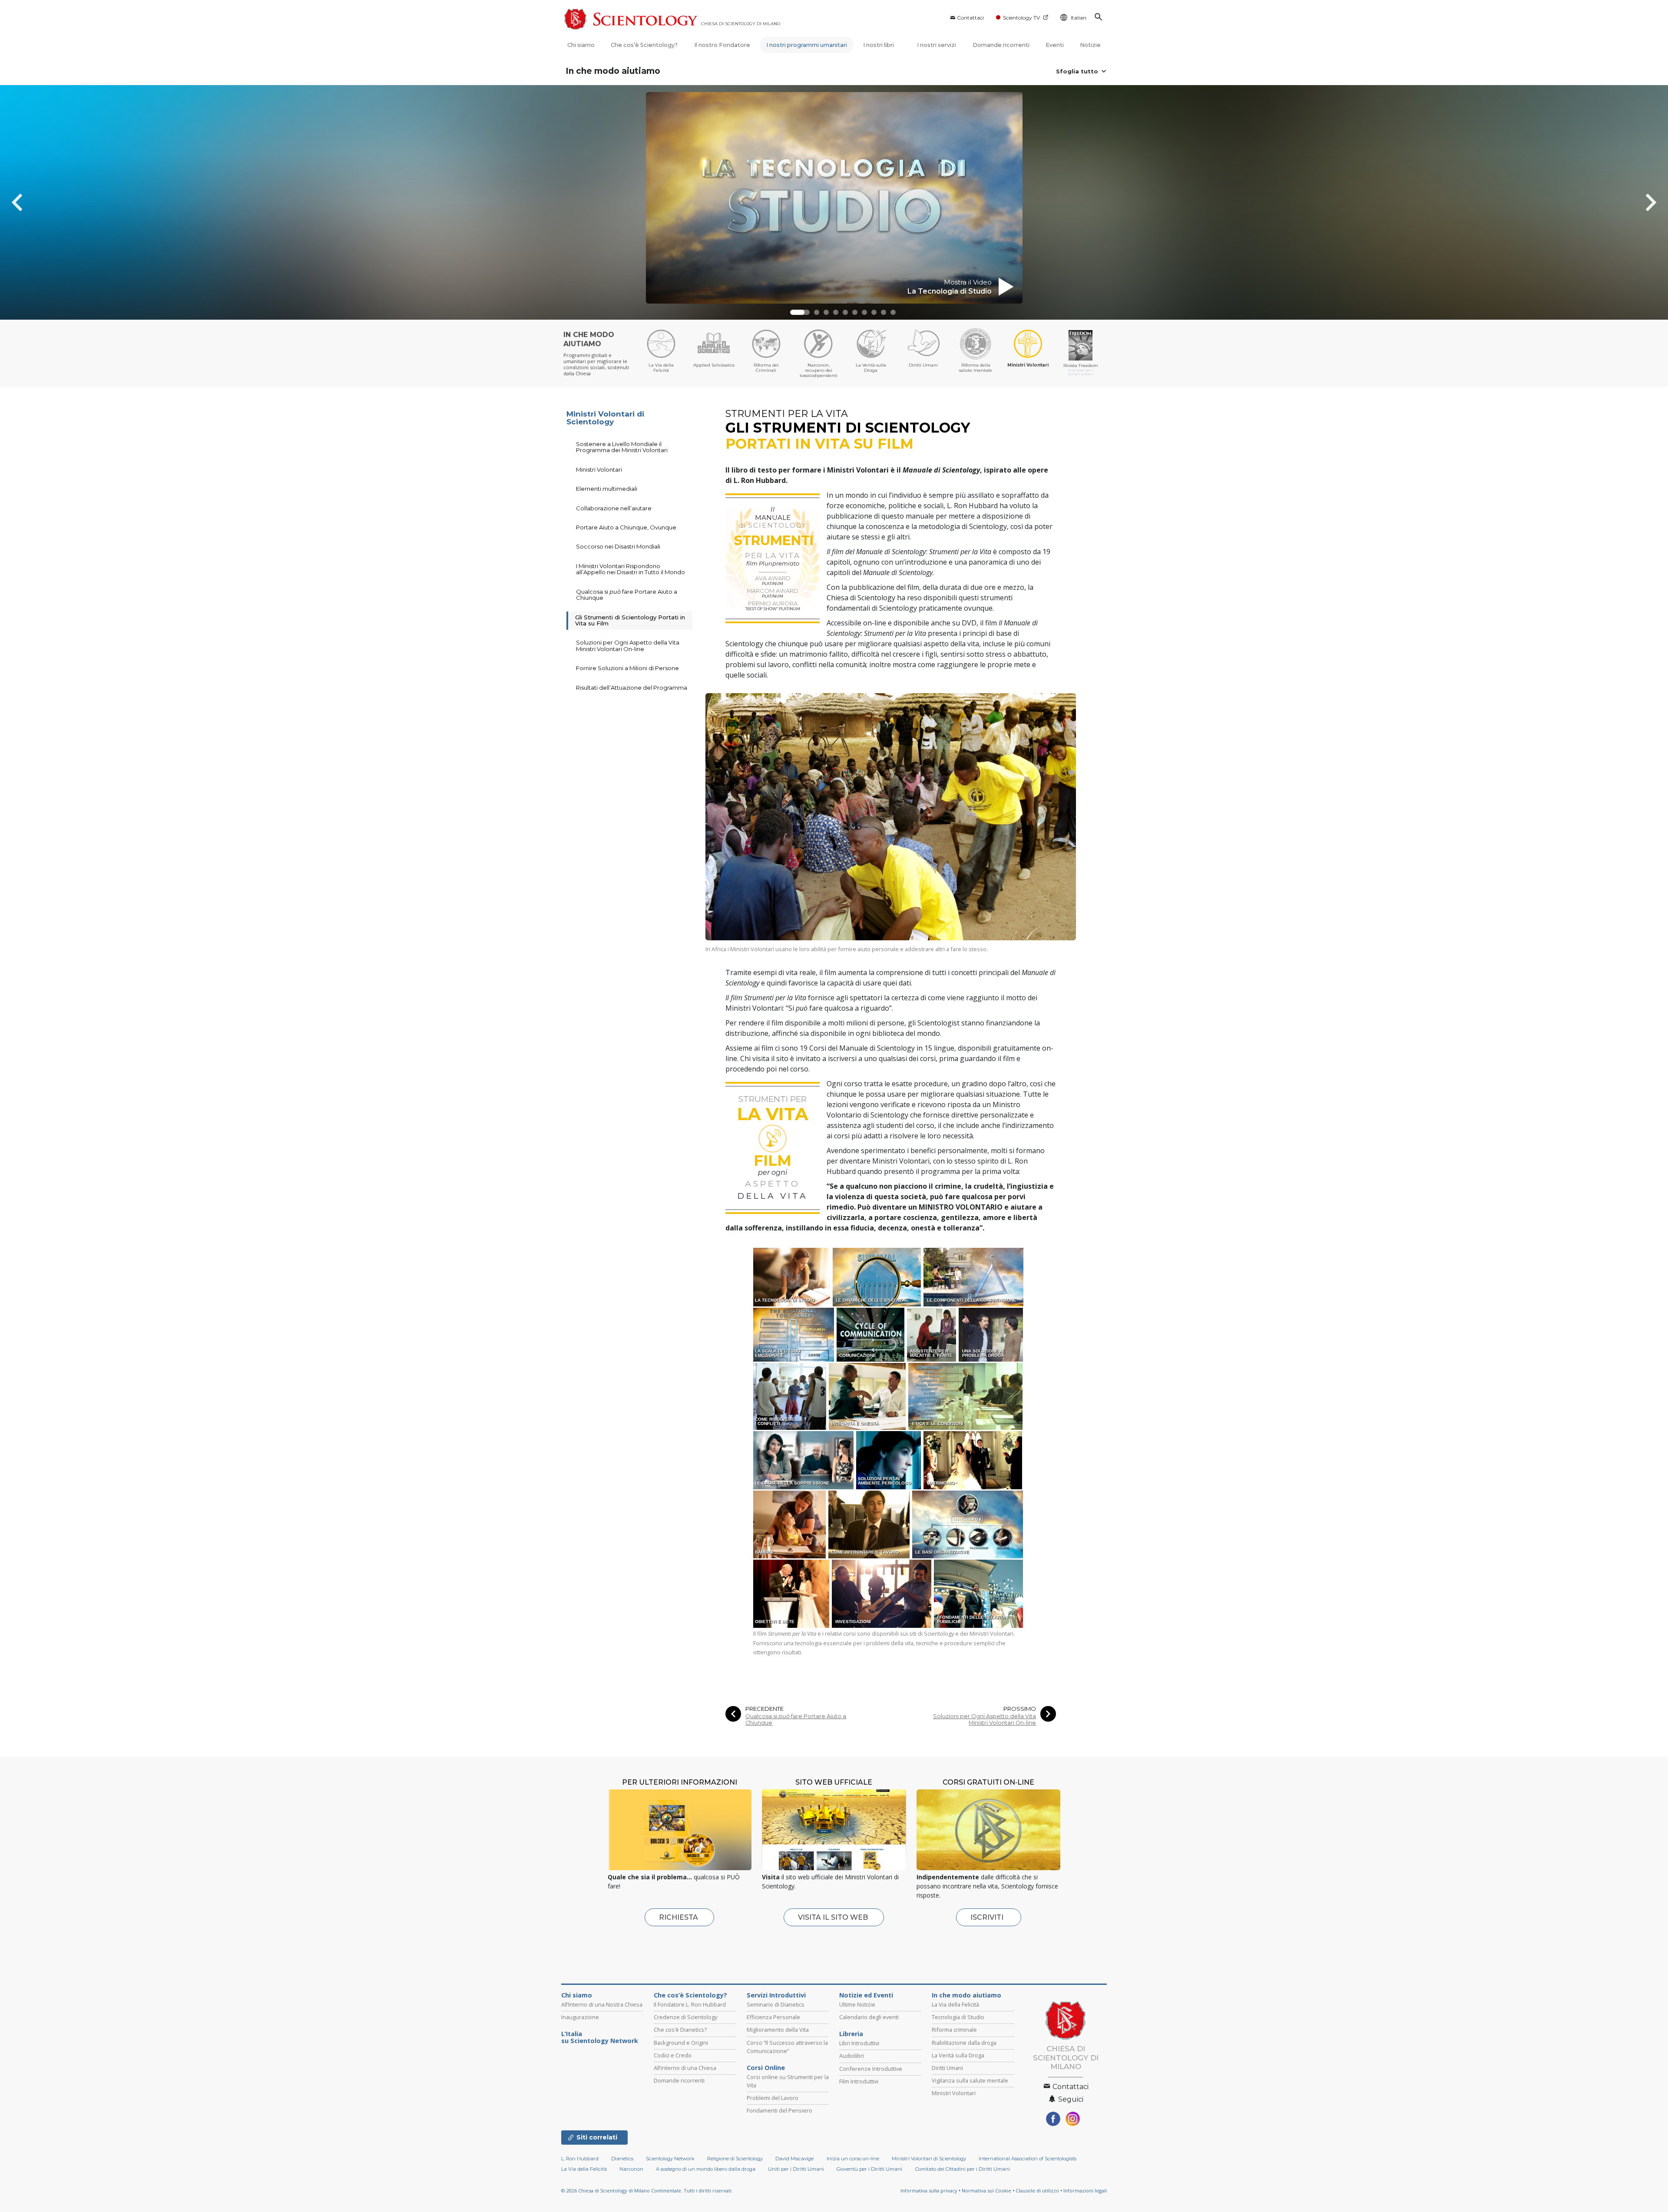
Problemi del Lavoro (773, 2098)
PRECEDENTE (764, 1709)
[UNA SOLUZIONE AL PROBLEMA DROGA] (991, 1334)
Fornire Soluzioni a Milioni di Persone (627, 668)
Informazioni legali (1085, 2191)
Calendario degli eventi (869, 2017)
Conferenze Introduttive (871, 2069)
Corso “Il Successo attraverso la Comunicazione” (787, 2047)
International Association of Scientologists (1028, 2159)
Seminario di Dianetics (776, 2004)
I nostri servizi (937, 45)
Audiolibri (852, 2056)
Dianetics (622, 2159)
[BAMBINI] (790, 1524)
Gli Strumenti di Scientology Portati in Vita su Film (630, 620)
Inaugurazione (580, 2017)
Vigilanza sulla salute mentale (970, 2080)
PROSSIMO (1020, 1709)
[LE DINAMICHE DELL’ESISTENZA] (877, 1276)
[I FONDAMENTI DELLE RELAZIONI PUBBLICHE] (979, 1593)
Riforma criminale (954, 2030)
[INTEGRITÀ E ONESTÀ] (868, 1396)
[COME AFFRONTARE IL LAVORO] (869, 1524)
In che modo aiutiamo (613, 71)
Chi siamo (581, 45)
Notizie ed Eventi (866, 1995)
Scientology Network (670, 2159)
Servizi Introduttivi (776, 1995)
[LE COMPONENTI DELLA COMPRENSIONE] (974, 1276)
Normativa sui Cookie (986, 2191)
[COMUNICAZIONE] (871, 1334)
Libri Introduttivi (859, 2043)
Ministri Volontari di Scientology (605, 418)
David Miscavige (794, 2159)
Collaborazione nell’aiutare (614, 508)
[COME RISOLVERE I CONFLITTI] (790, 1396)
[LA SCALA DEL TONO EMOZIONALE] (794, 1334)
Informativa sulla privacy (929, 2191)
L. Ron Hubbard (580, 2159)
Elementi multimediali (607, 489)
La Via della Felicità (955, 2004)
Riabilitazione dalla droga (964, 2043)
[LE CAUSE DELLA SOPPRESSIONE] (804, 1460)
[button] (798, 312)
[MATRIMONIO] (973, 1460)
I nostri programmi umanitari (807, 45)
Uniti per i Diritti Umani (796, 2169)
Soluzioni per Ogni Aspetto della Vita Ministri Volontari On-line (985, 1719)
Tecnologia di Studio (958, 2017)
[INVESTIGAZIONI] (882, 1593)
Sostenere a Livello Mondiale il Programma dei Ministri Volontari (622, 447)
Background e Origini (681, 2043)
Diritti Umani (947, 2068)
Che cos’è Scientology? (644, 45)
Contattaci (970, 18)
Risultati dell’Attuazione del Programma (632, 688)
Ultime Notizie (857, 2004)
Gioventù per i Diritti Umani (869, 2169)
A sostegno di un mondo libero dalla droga (706, 2169)
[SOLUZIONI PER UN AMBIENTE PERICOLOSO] (889, 1460)
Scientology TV (1021, 18)
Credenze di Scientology (685, 2017)
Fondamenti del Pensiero (779, 2110)
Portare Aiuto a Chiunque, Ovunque (626, 527)
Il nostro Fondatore (722, 45)
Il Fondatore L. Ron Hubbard (690, 2004)
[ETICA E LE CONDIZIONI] (966, 1396)
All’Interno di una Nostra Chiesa (602, 2004)
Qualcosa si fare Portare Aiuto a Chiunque (796, 1719)
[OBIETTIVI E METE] (792, 1593)
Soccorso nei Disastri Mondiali (618, 546)
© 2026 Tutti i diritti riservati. (647, 2191)
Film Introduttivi (859, 2081)
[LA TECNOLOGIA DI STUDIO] (792, 1276)
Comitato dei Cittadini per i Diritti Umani (963, 2169)
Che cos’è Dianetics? (680, 2030)
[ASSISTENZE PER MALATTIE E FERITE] (932, 1334)
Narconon (631, 2169)
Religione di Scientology (735, 2159)
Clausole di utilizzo (1037, 2191)
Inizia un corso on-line (853, 2159)
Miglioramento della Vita (778, 2030)
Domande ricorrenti (1001, 45)
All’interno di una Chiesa (685, 2068)
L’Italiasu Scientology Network (600, 2037)
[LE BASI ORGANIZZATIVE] (968, 1524)
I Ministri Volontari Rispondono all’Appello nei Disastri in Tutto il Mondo (630, 569)
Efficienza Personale (773, 2017)
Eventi (1055, 45)
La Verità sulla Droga (958, 2055)
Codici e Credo (673, 2055)
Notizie (1090, 45)
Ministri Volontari (599, 470)
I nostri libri (879, 45)
